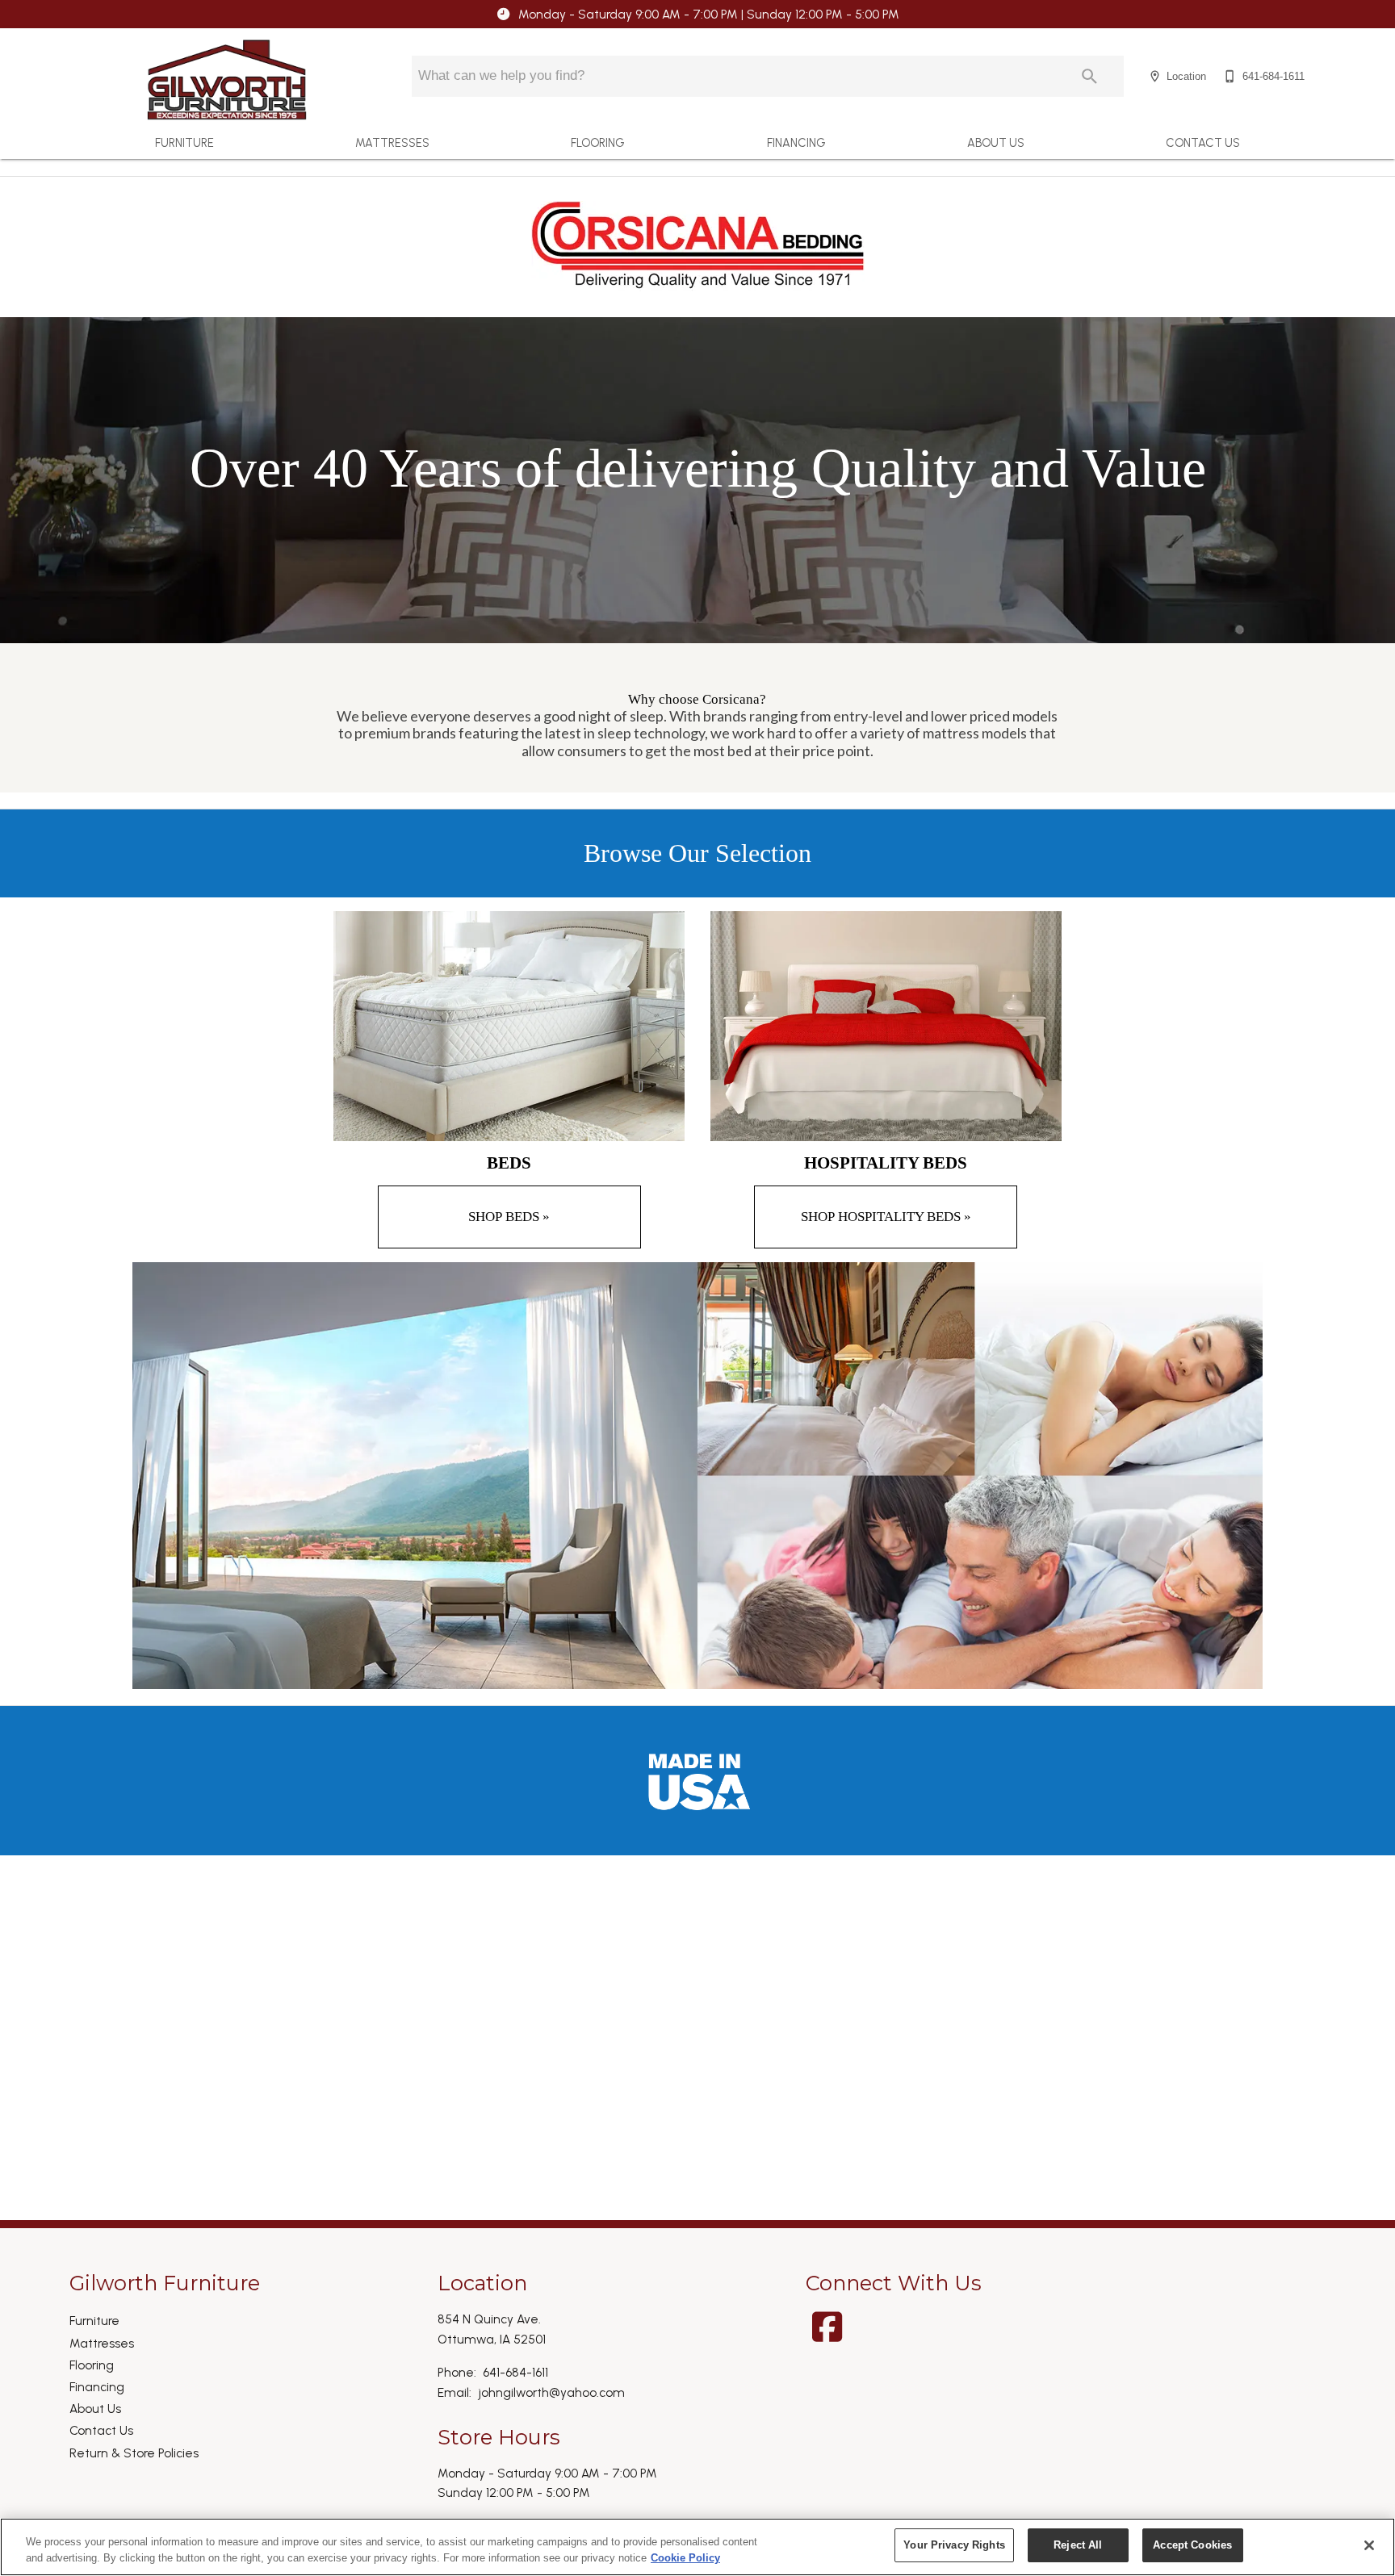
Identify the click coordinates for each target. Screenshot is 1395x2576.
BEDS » (509, 1217)
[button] (1154, 77)
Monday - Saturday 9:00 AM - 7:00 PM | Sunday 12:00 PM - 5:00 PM (709, 14)
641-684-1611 (515, 2372)
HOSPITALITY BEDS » (886, 1217)
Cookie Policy (685, 2558)
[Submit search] (1089, 77)
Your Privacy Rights (954, 2545)
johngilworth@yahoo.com (551, 2392)
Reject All (1078, 2545)
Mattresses (392, 143)
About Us (996, 143)
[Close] (1369, 2545)
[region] (697, 2547)
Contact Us (1203, 143)
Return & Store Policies (134, 2453)
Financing (796, 143)
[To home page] (227, 80)
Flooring (598, 143)
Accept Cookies (1192, 2545)
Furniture (184, 143)
